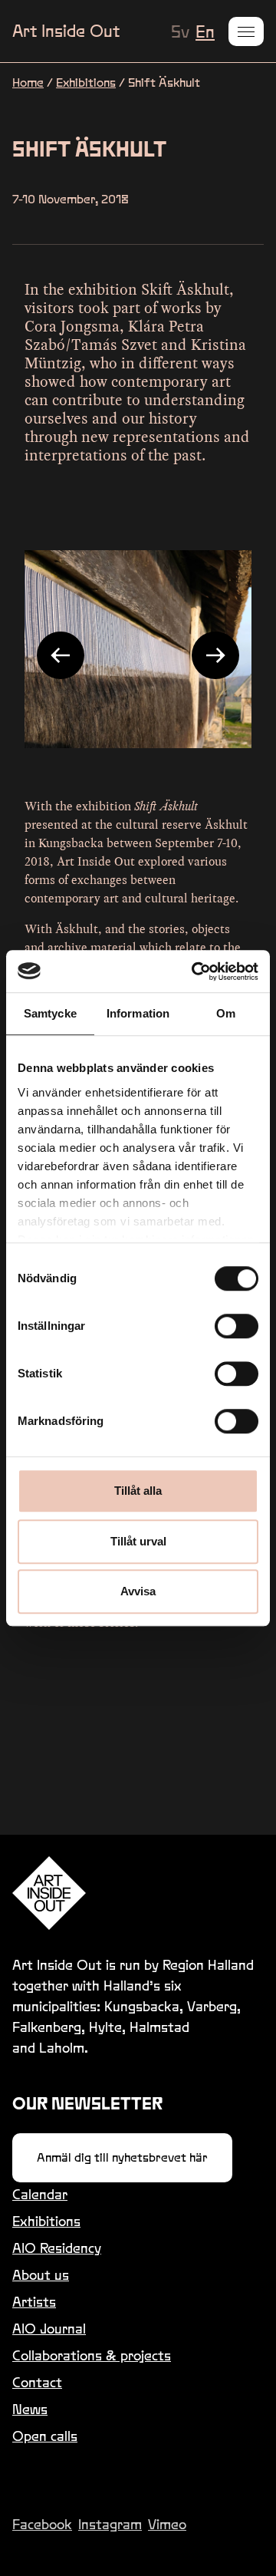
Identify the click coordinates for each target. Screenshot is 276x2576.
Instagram (110, 2524)
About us (41, 2275)
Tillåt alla (138, 1491)
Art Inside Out (66, 31)
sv (180, 31)
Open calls (45, 2436)
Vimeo (167, 2524)
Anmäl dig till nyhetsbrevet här (122, 2157)
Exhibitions (86, 82)
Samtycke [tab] (50, 1013)
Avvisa (138, 1591)
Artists (34, 2302)
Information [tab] (138, 1013)
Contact (37, 2382)
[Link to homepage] (138, 1893)
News (30, 2409)
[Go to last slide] (61, 655)
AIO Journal (49, 2329)
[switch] (237, 1326)
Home (28, 82)
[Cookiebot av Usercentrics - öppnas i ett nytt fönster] (195, 971)
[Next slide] (215, 655)
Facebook (42, 2524)
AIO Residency (57, 2248)
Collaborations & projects (92, 2355)
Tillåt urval (138, 1541)
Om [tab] (226, 1013)
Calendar (40, 2194)
